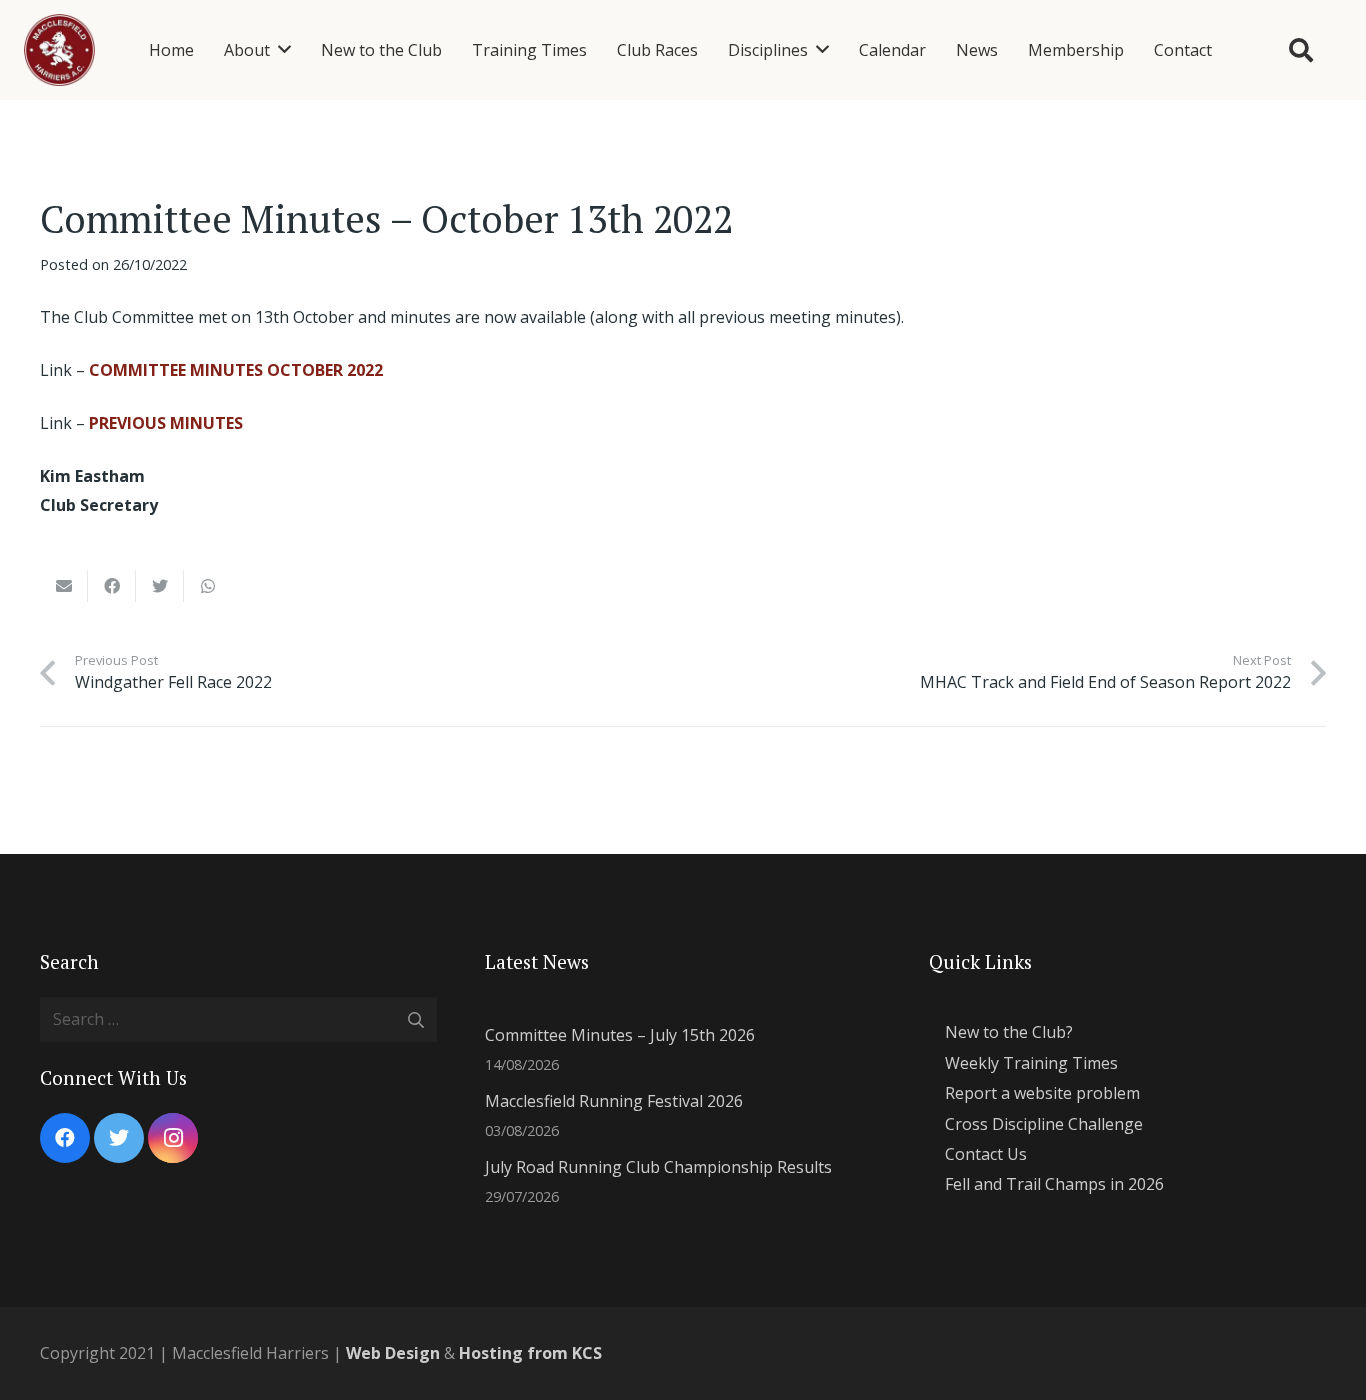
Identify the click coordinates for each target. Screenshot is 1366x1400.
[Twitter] (119, 1138)
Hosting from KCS (530, 1353)
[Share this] (112, 586)
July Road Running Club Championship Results (658, 1167)
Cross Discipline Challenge (1044, 1124)
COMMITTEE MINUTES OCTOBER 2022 (236, 370)
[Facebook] (65, 1138)
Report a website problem (1042, 1093)
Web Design (393, 1353)
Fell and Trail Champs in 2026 (1054, 1184)
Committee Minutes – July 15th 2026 (620, 1035)
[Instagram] (173, 1138)
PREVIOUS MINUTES (166, 423)
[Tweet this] (160, 586)
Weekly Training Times (1031, 1063)
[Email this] (64, 586)
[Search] (1300, 50)
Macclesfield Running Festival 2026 (614, 1101)
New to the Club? (1009, 1032)
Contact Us (986, 1154)
